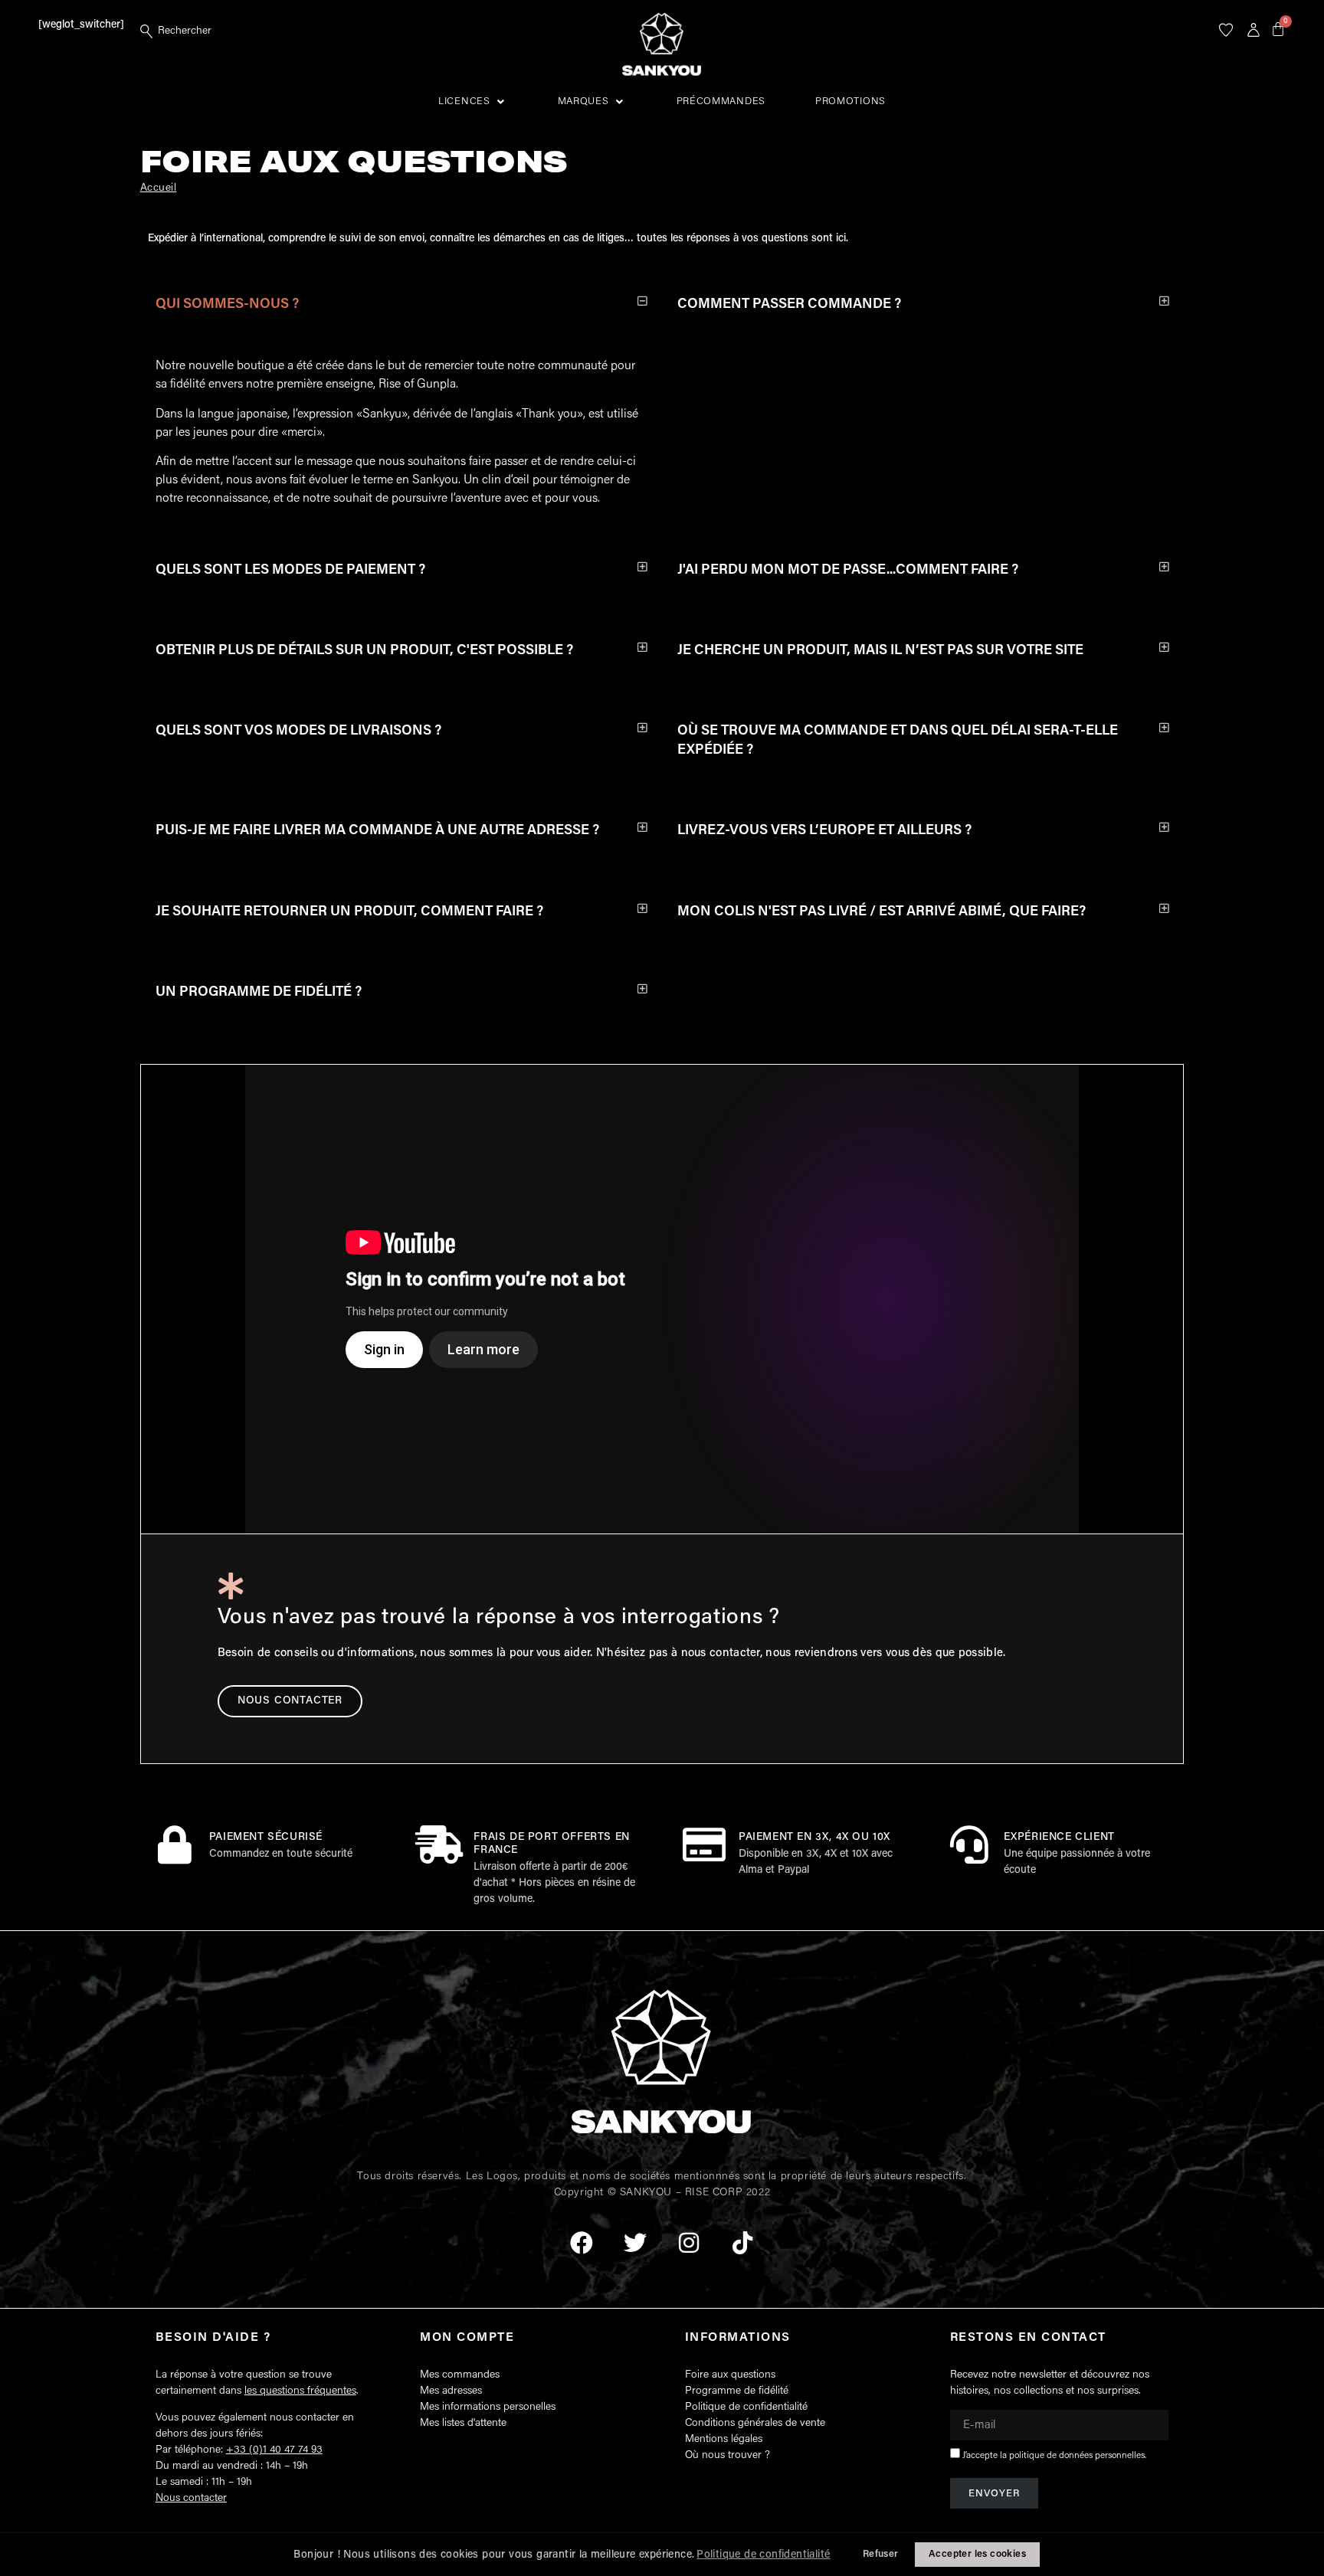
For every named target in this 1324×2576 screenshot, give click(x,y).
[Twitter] (635, 2243)
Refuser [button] (881, 2555)
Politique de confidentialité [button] (763, 2555)
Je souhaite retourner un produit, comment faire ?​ (349, 912)
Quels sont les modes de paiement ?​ (290, 571)
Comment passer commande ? (789, 305)
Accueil (159, 188)
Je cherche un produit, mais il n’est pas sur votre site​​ (880, 651)
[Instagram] (689, 2243)
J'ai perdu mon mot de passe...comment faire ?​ (848, 571)
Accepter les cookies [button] (977, 2555)
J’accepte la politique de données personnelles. (1054, 2456)
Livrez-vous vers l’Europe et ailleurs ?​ (824, 831)
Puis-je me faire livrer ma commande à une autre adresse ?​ (377, 831)
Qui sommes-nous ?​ (227, 305)
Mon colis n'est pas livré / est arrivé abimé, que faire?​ (882, 912)
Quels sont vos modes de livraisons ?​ (298, 732)
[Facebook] (582, 2243)
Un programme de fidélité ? (259, 993)
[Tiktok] (742, 2243)
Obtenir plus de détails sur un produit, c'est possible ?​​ (364, 651)
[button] (473, 102)
